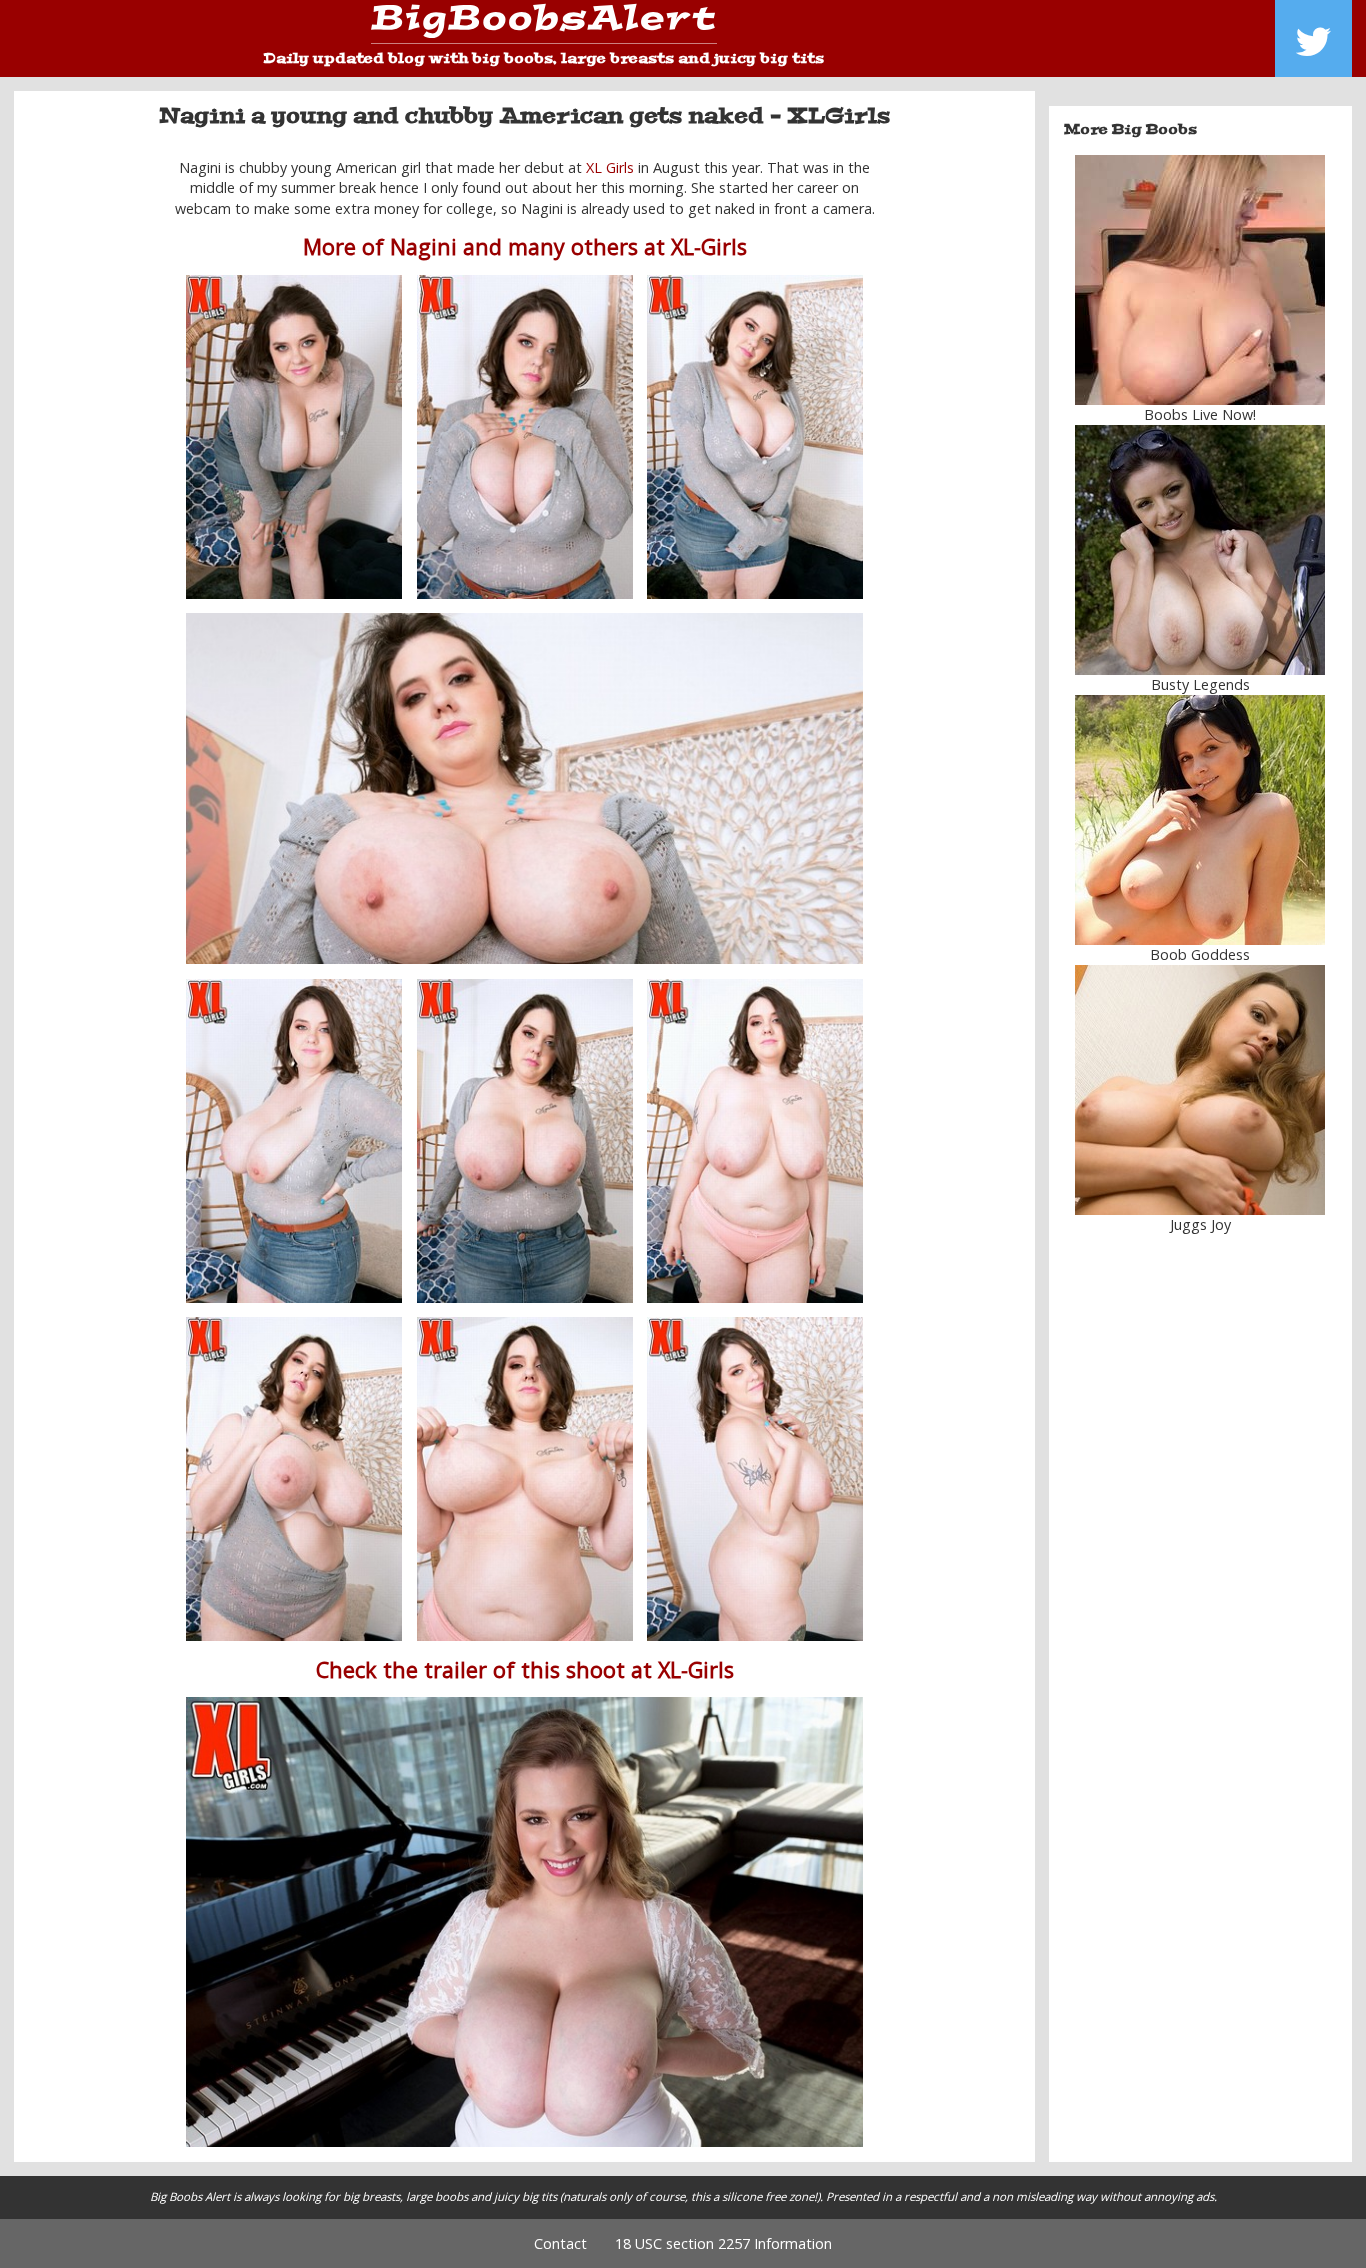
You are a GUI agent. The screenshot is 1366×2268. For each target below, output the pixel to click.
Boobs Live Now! (1200, 414)
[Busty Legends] (1201, 550)
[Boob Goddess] (1201, 820)
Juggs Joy (1200, 1224)
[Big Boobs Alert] (544, 24)
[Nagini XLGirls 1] (294, 437)
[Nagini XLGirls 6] (525, 1141)
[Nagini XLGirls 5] (294, 1141)
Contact (560, 2243)
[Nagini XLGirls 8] (755, 1141)
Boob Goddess (1200, 954)
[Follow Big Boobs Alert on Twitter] (1313, 38)
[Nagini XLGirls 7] (294, 1479)
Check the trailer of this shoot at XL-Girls (525, 1669)
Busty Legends (1200, 684)
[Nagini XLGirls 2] (755, 437)
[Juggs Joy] (1201, 1090)
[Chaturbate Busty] (1201, 280)
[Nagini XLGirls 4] (524, 789)
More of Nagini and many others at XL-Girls (525, 246)
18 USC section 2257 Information (723, 2243)
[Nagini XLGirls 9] (525, 1479)
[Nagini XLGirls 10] (755, 1479)
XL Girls (610, 167)
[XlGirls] (524, 1922)
